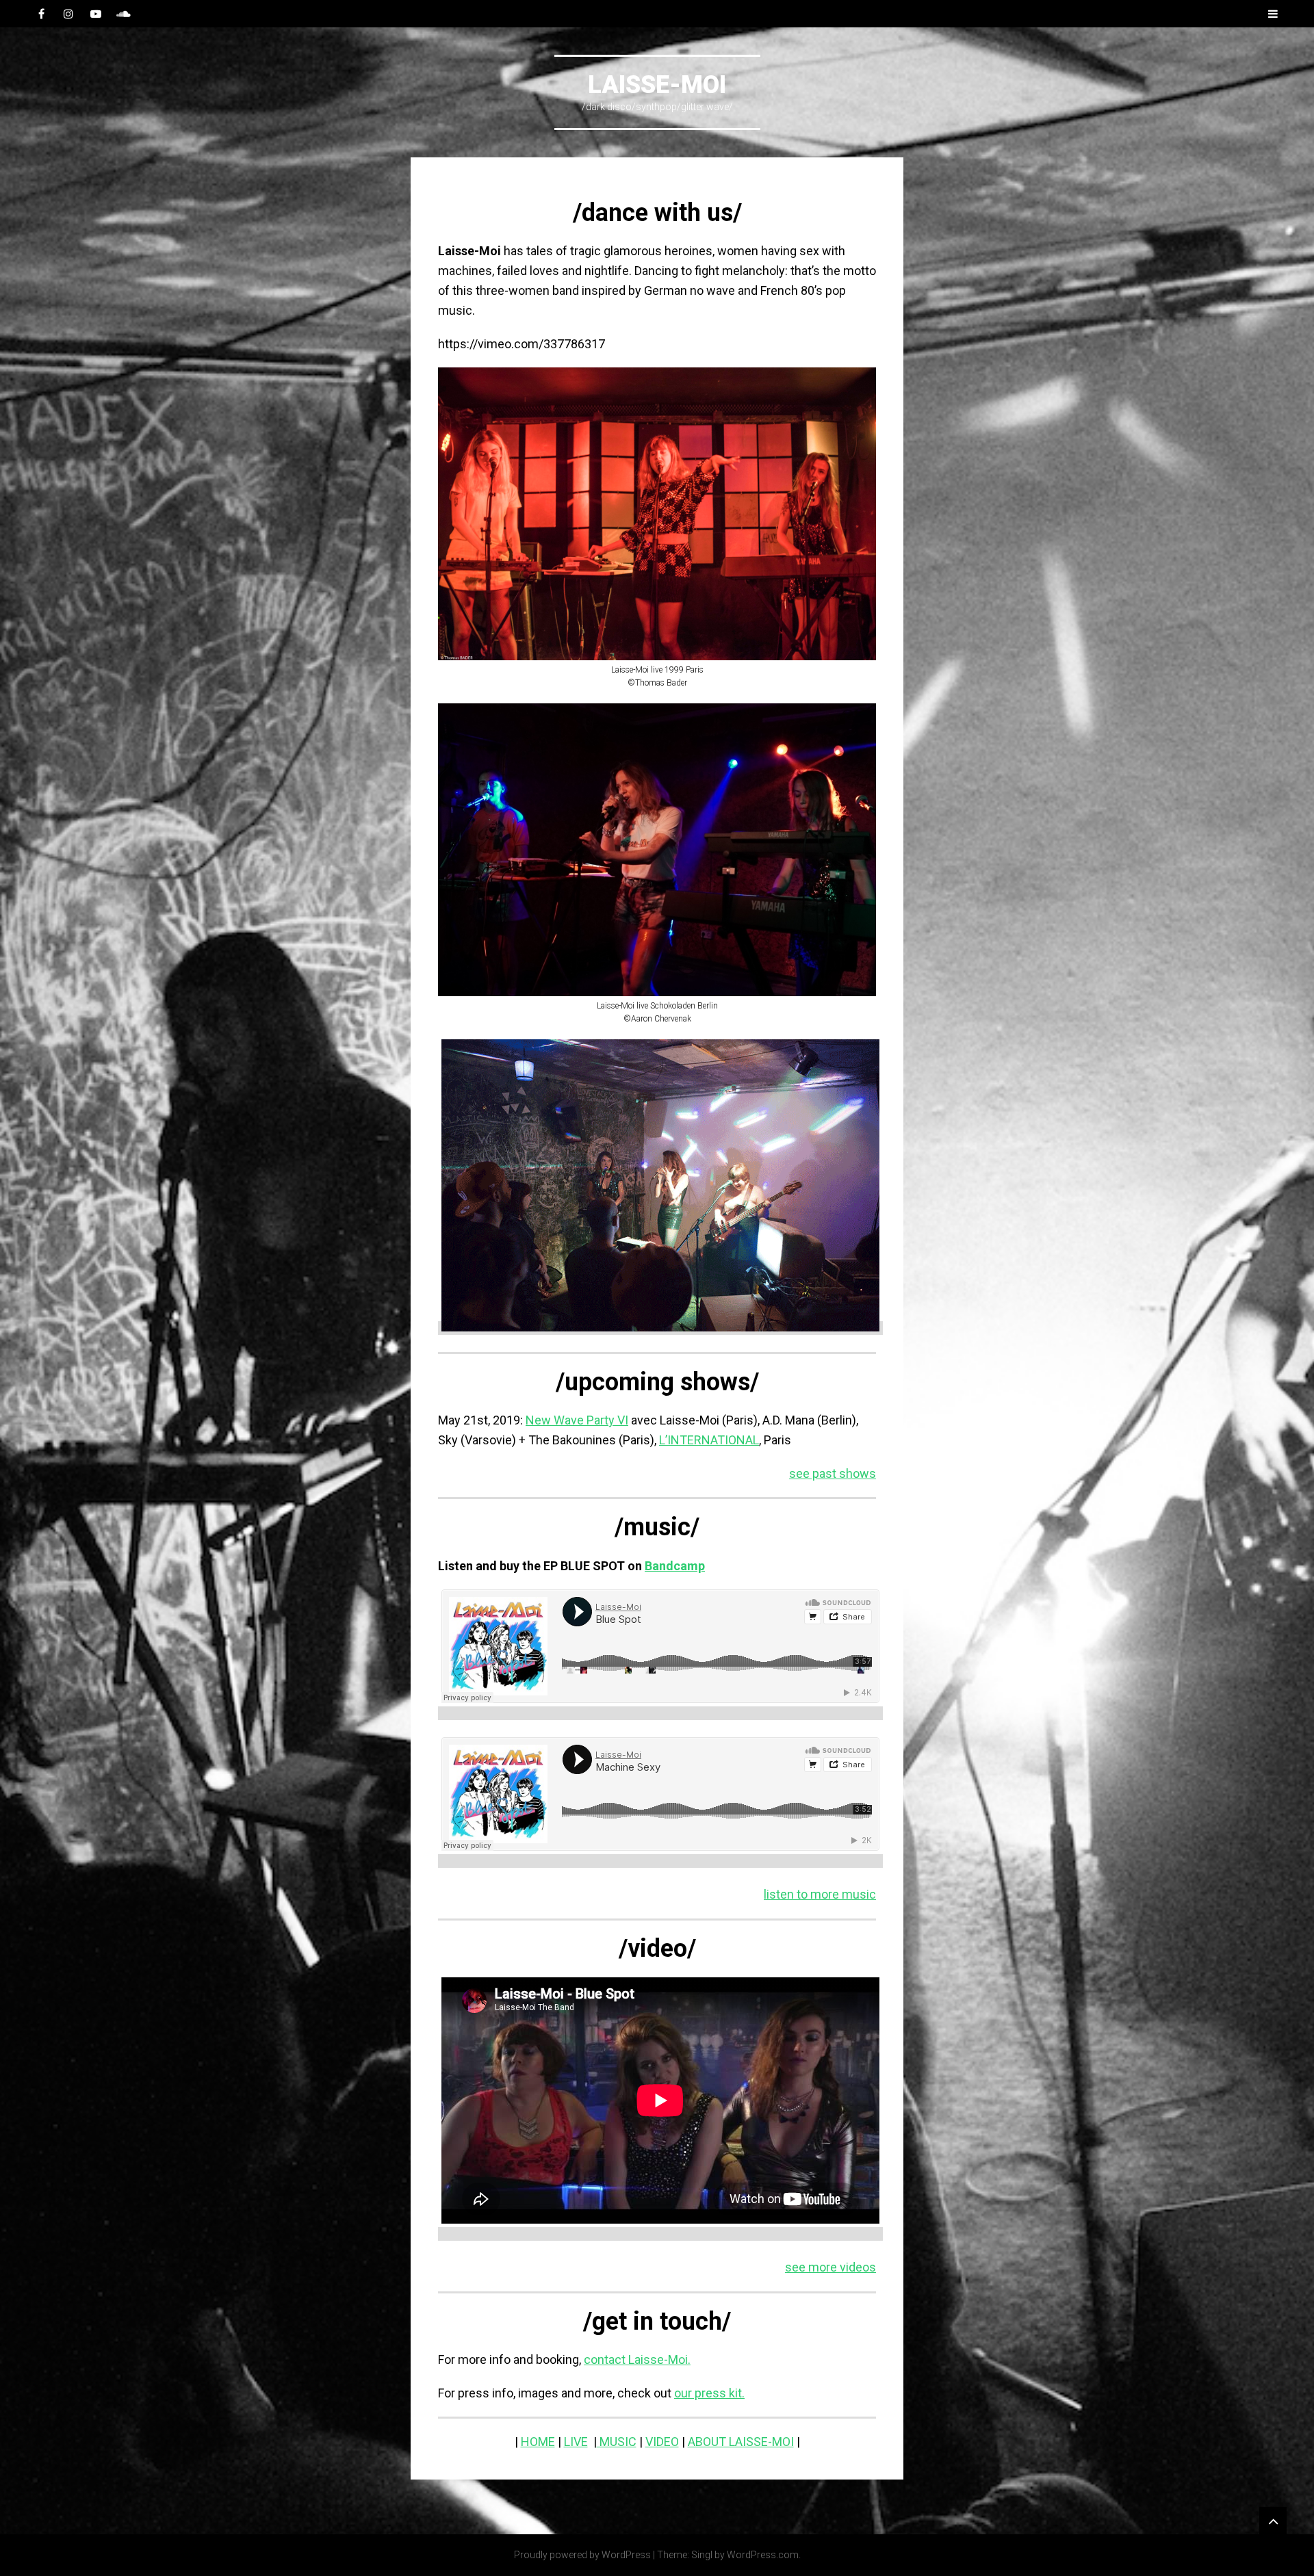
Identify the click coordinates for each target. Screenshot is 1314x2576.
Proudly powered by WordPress (582, 2555)
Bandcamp (675, 1566)
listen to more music (820, 1894)
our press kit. (709, 2393)
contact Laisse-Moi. (637, 2359)
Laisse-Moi (657, 85)
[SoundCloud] (123, 14)
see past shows (833, 1473)
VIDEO (662, 2442)
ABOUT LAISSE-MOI (741, 2442)
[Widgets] (1273, 2521)
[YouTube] (96, 14)
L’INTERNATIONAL (709, 1440)
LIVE (576, 2442)
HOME (538, 2442)
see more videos (830, 2267)
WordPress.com (763, 2555)
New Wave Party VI (577, 1420)
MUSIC (617, 2442)
